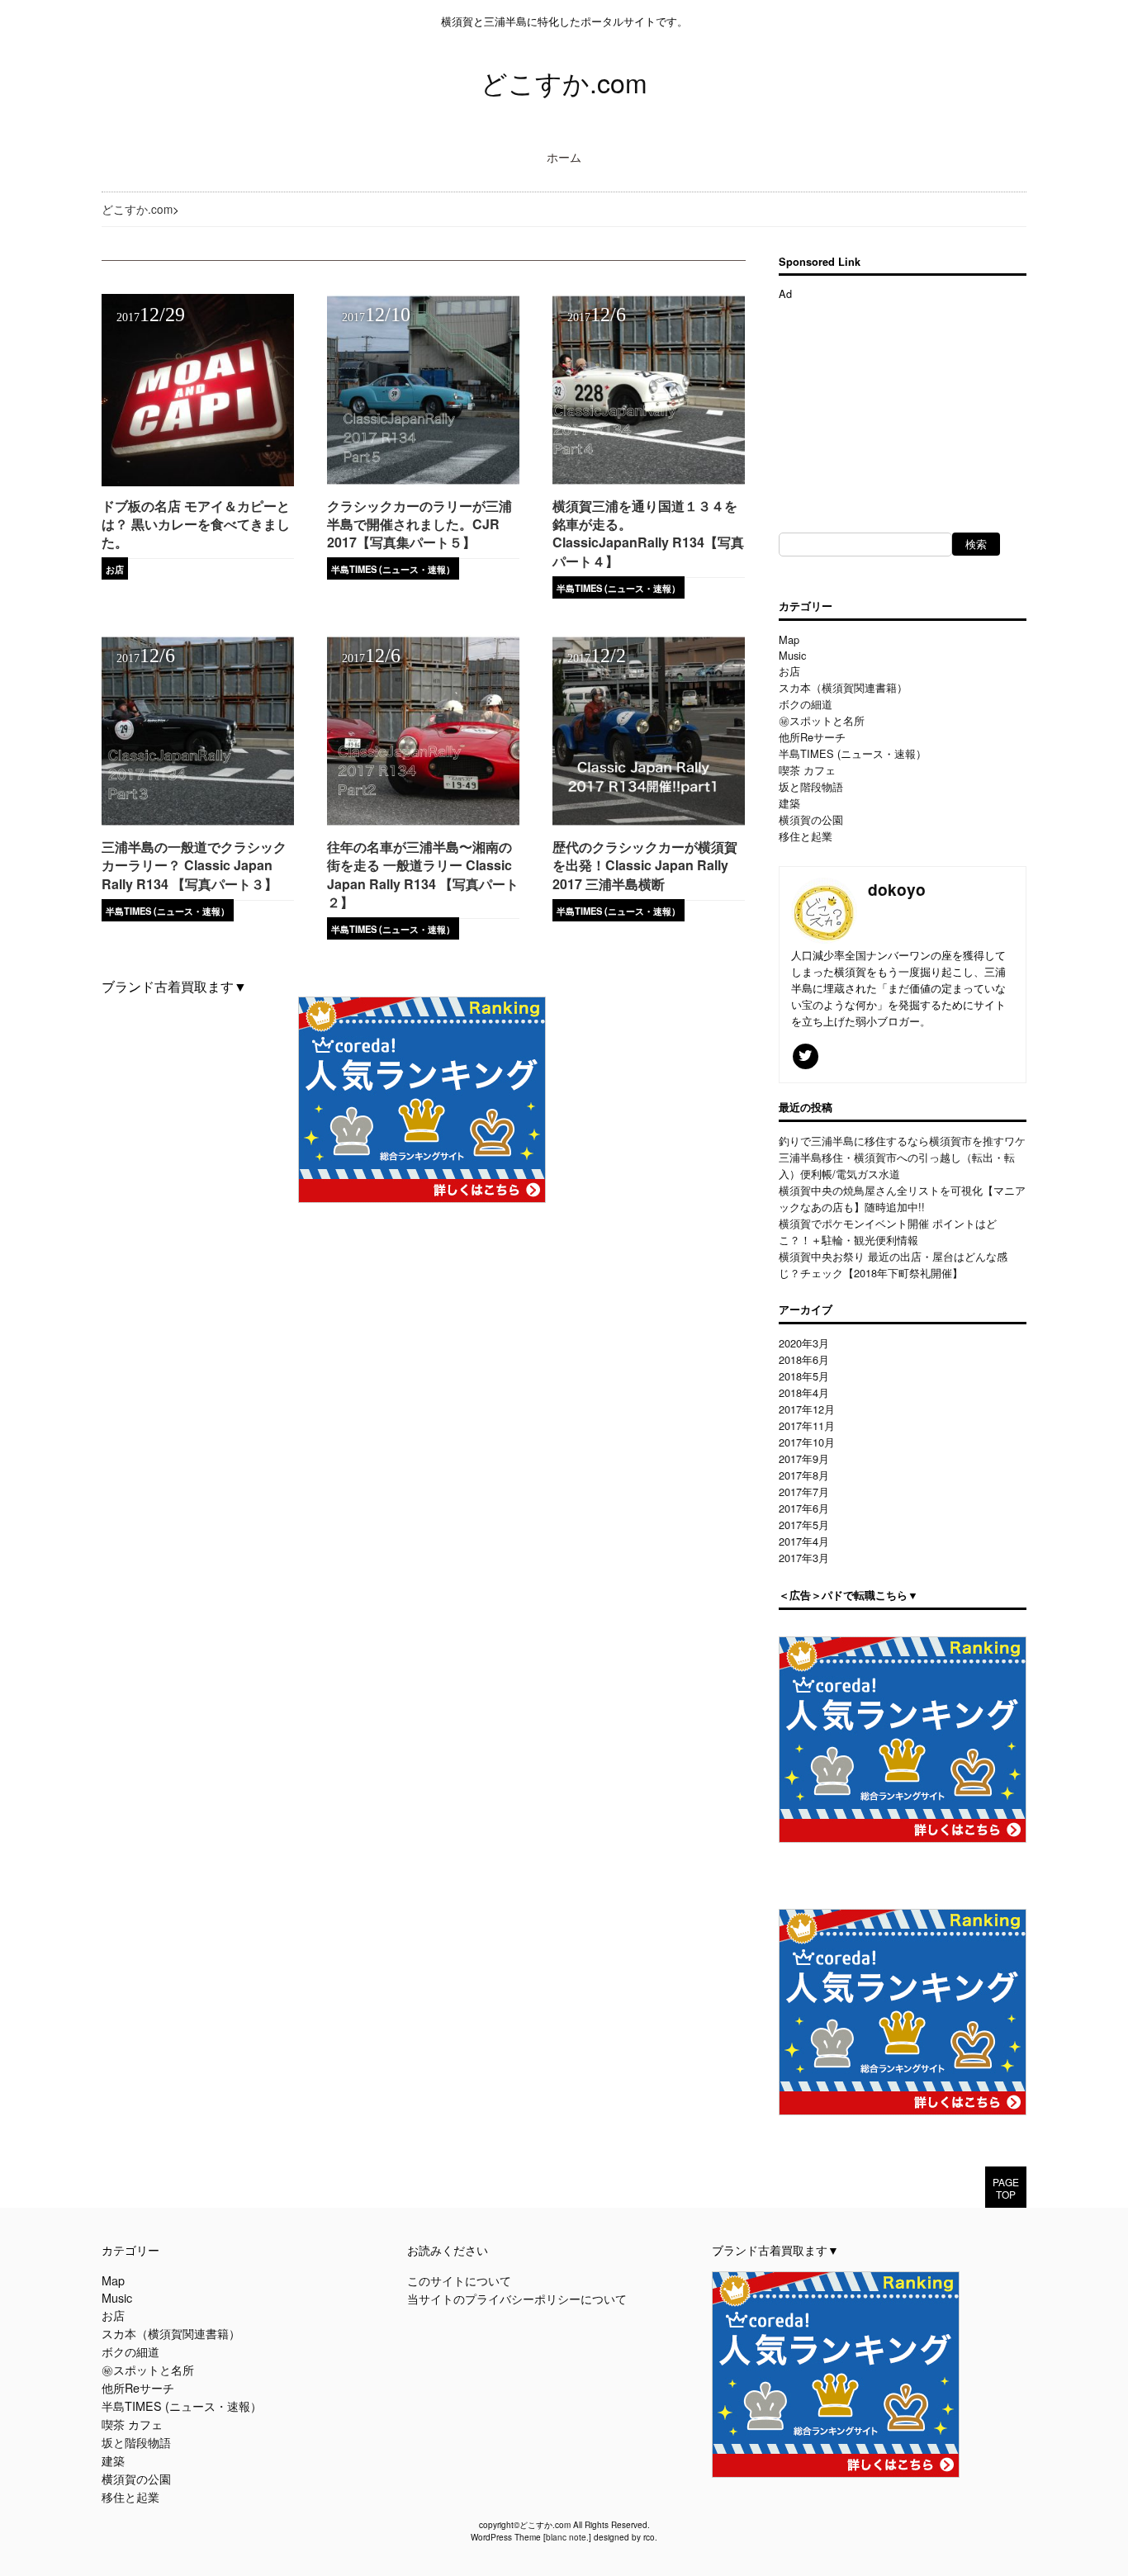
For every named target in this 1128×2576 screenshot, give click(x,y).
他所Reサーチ (812, 737)
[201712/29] (198, 481)
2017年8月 (804, 1475)
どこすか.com (564, 82)
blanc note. (567, 2537)
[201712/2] (649, 822)
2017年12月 (807, 1409)
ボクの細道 (806, 704)
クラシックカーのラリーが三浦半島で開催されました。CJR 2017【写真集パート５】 (419, 524)
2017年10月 (807, 1442)
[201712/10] (423, 481)
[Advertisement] (903, 405)
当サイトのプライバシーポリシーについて (517, 2298)
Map (789, 639)
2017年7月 (804, 1492)
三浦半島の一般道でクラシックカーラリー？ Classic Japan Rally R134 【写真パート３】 (194, 865)
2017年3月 (804, 1558)
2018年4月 (804, 1392)
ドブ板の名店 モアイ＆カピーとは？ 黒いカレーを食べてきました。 (196, 524)
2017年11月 (807, 1425)
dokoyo (897, 889)
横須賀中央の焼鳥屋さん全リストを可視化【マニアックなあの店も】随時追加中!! (902, 1198)
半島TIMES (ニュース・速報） (393, 569)
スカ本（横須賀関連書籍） (843, 687)
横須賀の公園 (811, 819)
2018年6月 (804, 1359)
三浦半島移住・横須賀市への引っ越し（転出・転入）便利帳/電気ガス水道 (897, 1165)
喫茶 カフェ (807, 770)
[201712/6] (649, 481)
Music (792, 655)
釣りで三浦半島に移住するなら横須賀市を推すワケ (902, 1141)
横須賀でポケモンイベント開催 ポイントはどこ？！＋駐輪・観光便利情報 (888, 1231)
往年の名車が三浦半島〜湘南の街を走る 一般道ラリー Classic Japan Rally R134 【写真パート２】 (423, 874)
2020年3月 (804, 1343)
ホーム (564, 156)
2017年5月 (804, 1525)
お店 (115, 569)
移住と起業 (806, 836)
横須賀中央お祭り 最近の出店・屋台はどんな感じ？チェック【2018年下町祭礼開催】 (893, 1264)
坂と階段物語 (811, 786)
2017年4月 (804, 1541)
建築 (789, 803)
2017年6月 (804, 1508)
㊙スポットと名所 (822, 720)
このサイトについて (459, 2280)
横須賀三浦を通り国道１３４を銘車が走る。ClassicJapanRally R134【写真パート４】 (648, 533)
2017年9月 (804, 1458)
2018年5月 (804, 1376)
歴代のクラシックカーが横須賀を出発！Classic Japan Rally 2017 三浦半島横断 (645, 865)
